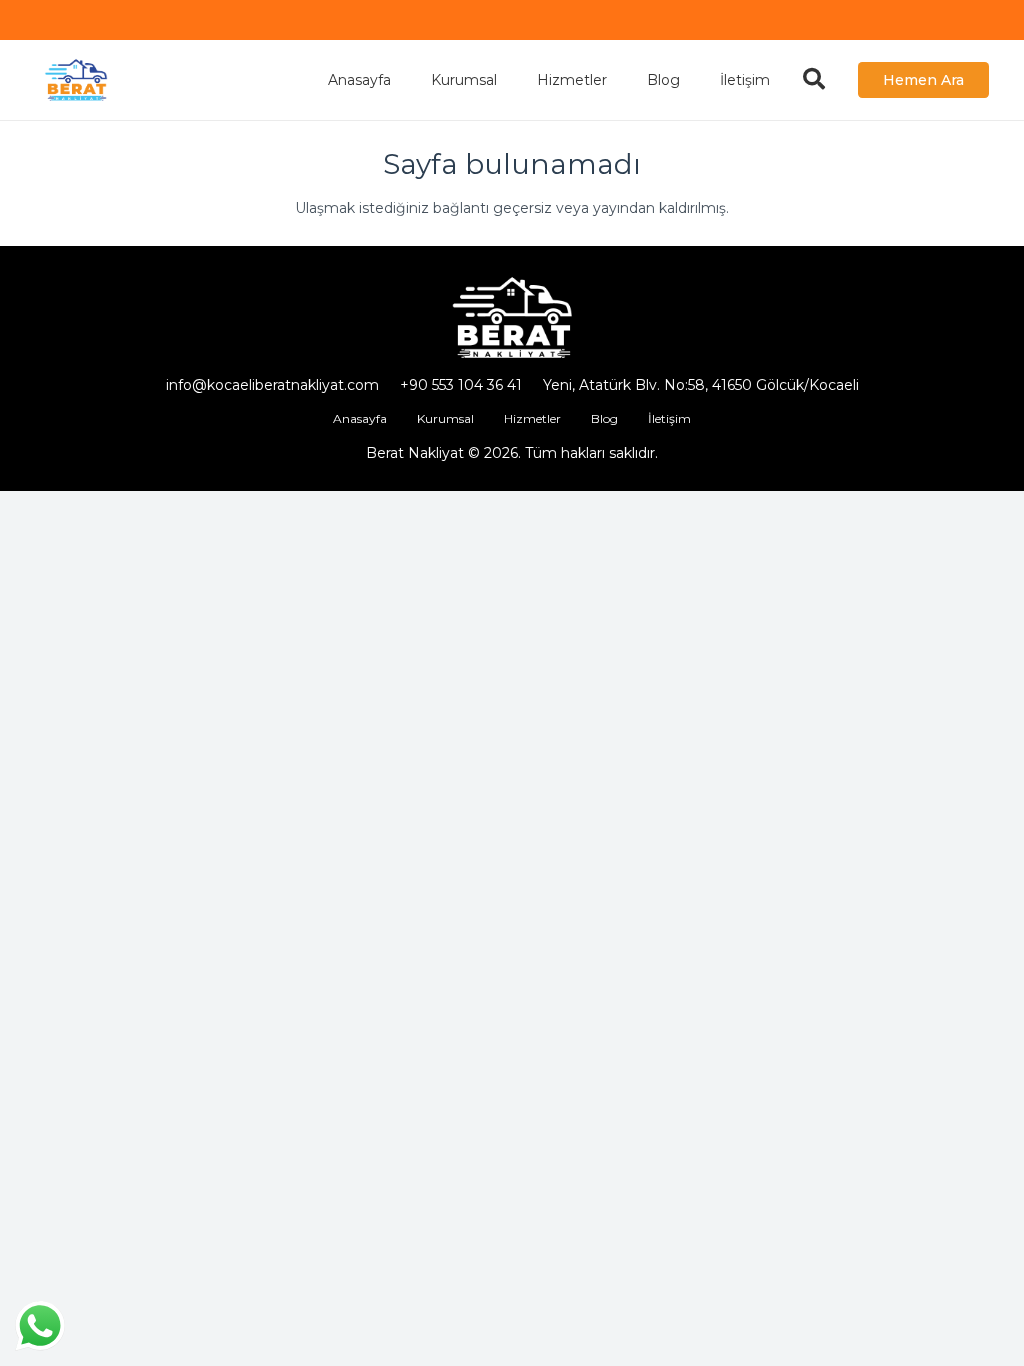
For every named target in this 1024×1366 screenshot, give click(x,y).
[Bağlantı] (76, 80)
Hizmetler (532, 418)
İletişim (669, 418)
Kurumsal (445, 418)
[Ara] (814, 79)
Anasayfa (360, 418)
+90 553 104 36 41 (461, 385)
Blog (604, 418)
